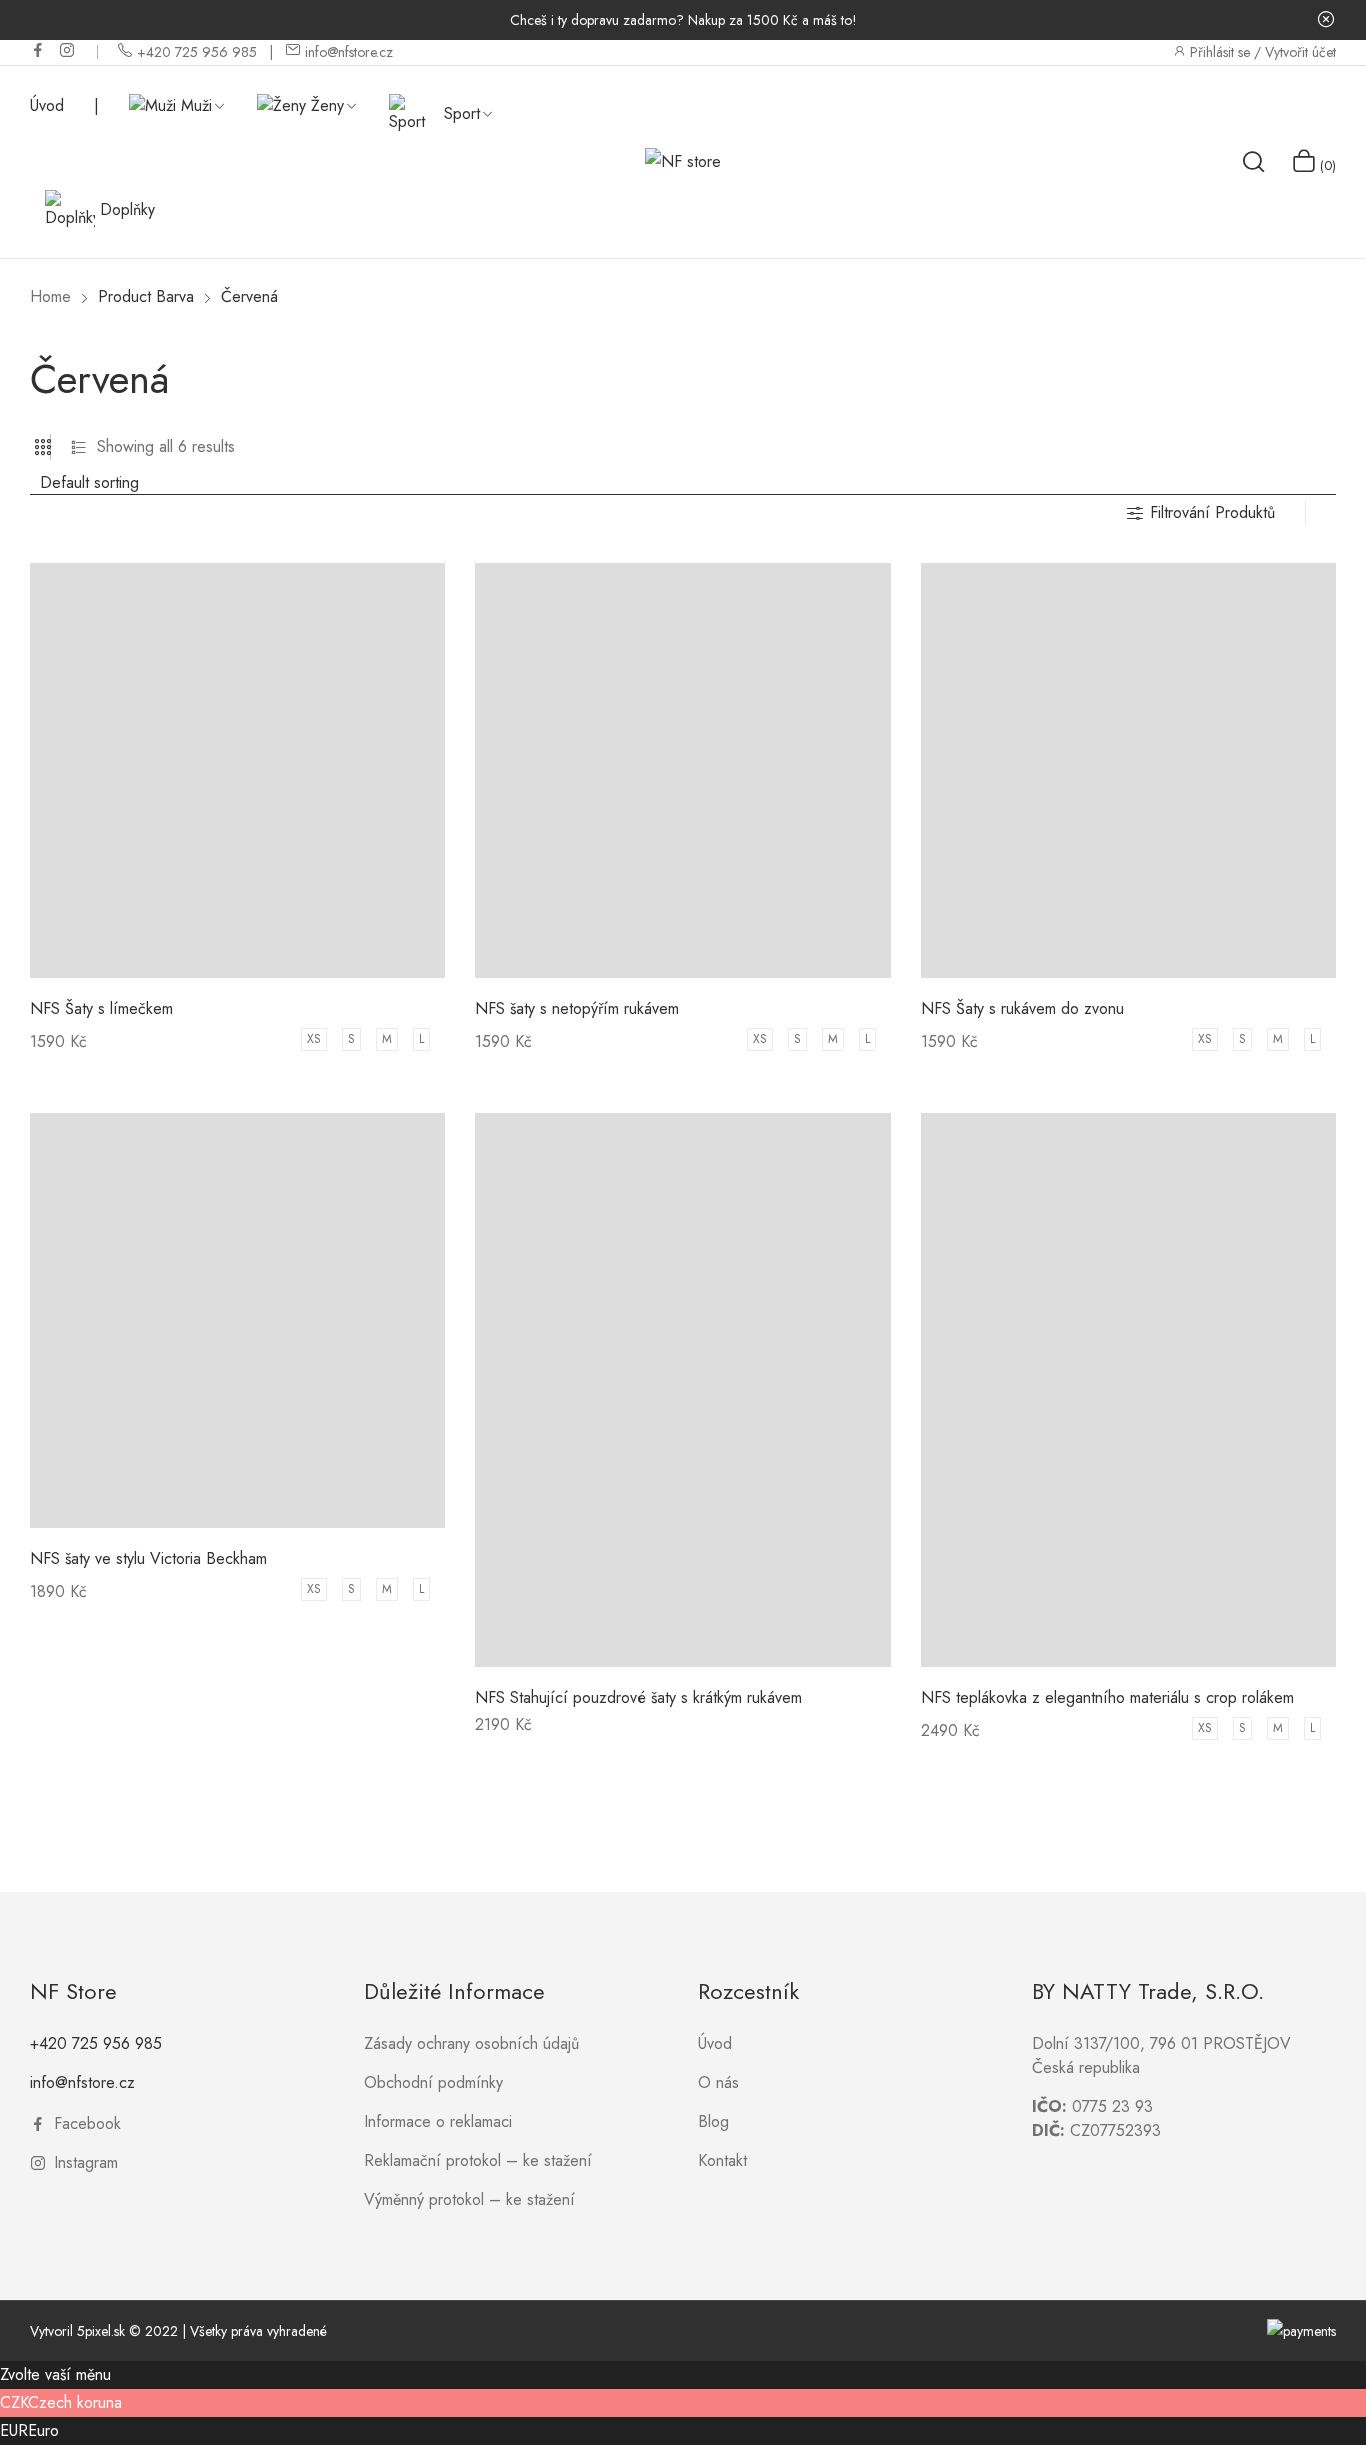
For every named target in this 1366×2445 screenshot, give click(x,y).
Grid (43, 447)
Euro (43, 2430)
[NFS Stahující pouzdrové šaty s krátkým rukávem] (682, 1390)
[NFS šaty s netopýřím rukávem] (682, 770)
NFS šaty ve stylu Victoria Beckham (148, 1558)
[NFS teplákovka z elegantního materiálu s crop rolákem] (1128, 1390)
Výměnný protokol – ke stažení (469, 2199)
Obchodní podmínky (433, 2082)
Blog (713, 2121)
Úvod (715, 2043)
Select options (80, 1054)
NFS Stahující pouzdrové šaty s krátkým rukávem (638, 1697)
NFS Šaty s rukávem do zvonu (1022, 1008)
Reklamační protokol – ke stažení (478, 2160)
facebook (39, 50)
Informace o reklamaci (438, 2121)
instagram (68, 50)
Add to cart (516, 1731)
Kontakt (722, 2160)
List (79, 447)
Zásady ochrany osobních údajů (471, 2043)
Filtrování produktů (1212, 512)
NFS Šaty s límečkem (101, 1008)
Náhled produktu (237, 963)
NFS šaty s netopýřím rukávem (577, 1008)
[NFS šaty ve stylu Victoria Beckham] (237, 1320)
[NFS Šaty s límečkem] (237, 770)
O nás (718, 2082)
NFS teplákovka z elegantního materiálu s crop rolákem (1107, 1697)
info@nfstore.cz (82, 2082)
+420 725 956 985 (96, 2043)
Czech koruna (75, 2402)
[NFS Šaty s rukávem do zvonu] (1128, 770)
